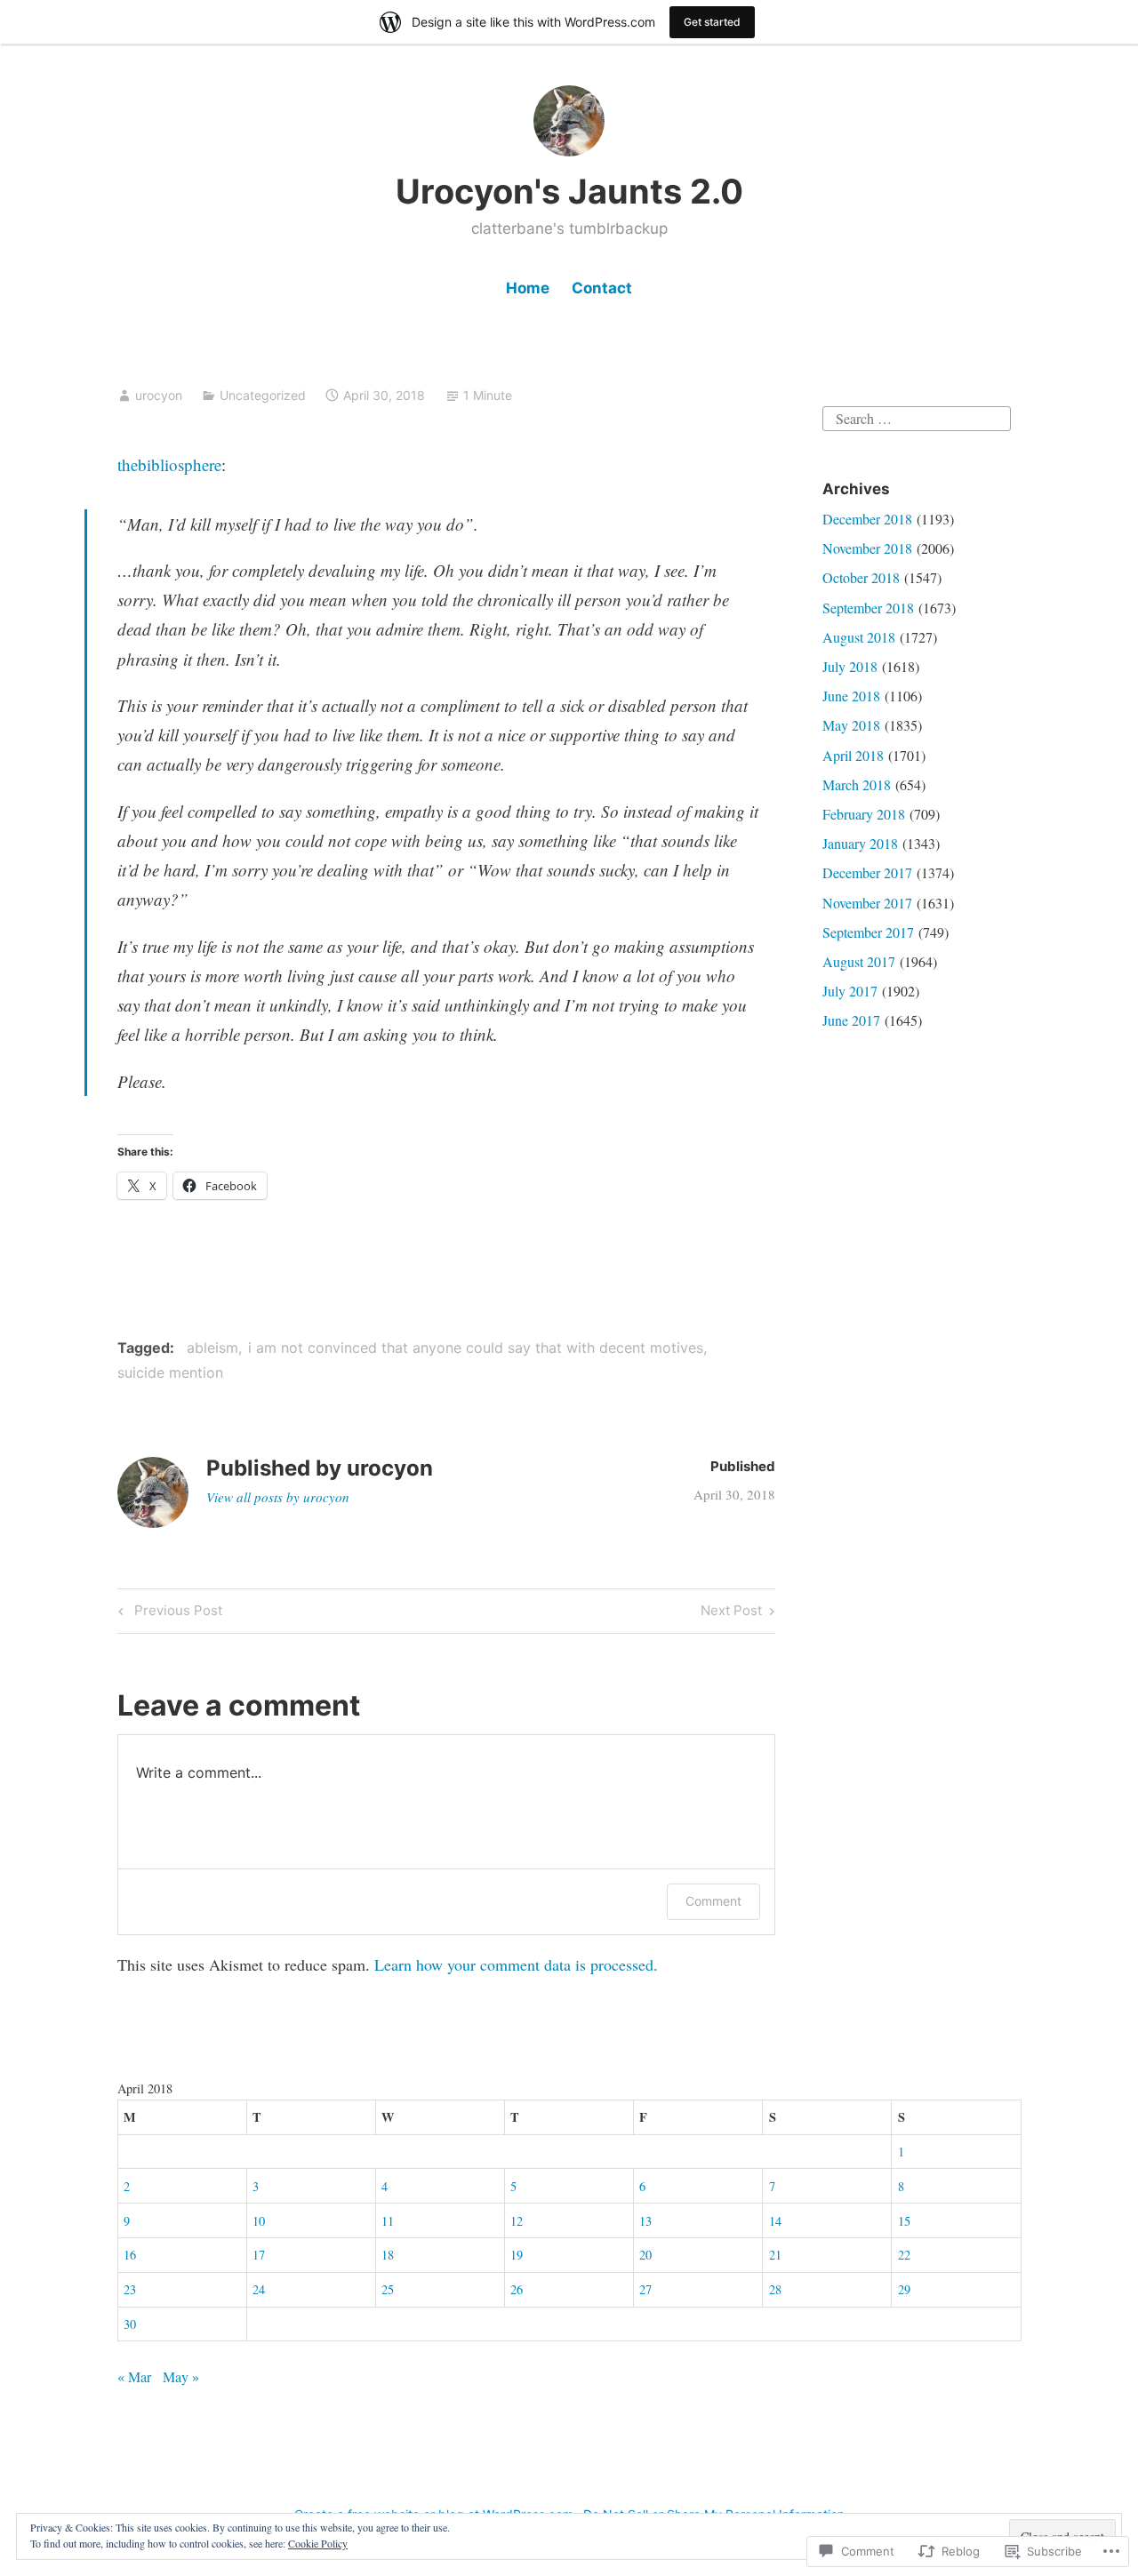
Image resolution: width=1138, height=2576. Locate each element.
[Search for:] (917, 416)
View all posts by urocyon (278, 1497)
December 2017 (867, 872)
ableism (212, 1348)
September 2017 (868, 932)
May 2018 (851, 725)
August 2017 (859, 961)
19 (517, 2255)
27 (645, 2289)
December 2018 (867, 519)
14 (775, 2221)
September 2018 (868, 608)
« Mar (134, 2376)
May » (181, 2376)
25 (388, 2289)
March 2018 (857, 784)
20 (645, 2255)
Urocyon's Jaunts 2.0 (569, 191)
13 (645, 2221)
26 (517, 2289)
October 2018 (861, 577)
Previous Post (168, 1613)
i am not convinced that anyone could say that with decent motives (476, 1348)
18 (388, 2255)
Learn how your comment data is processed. (516, 1964)
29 (904, 2289)
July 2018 (850, 666)
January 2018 (860, 843)
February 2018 (864, 814)
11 (388, 2221)
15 (904, 2221)
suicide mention (170, 1372)
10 (259, 2221)
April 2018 (853, 755)
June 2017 (851, 1020)
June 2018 (851, 696)
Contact (602, 288)
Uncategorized (263, 395)
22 (904, 2255)
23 (130, 2289)
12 (517, 2221)
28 (775, 2289)
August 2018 (859, 637)
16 (130, 2255)
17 (259, 2255)
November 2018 (867, 548)
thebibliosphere (169, 464)
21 (775, 2255)
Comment (713, 1901)
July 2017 (850, 991)
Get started (712, 22)
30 (130, 2324)
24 (259, 2289)
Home (528, 288)
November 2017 (867, 903)
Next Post (731, 1613)
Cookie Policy (318, 2543)
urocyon (159, 395)
